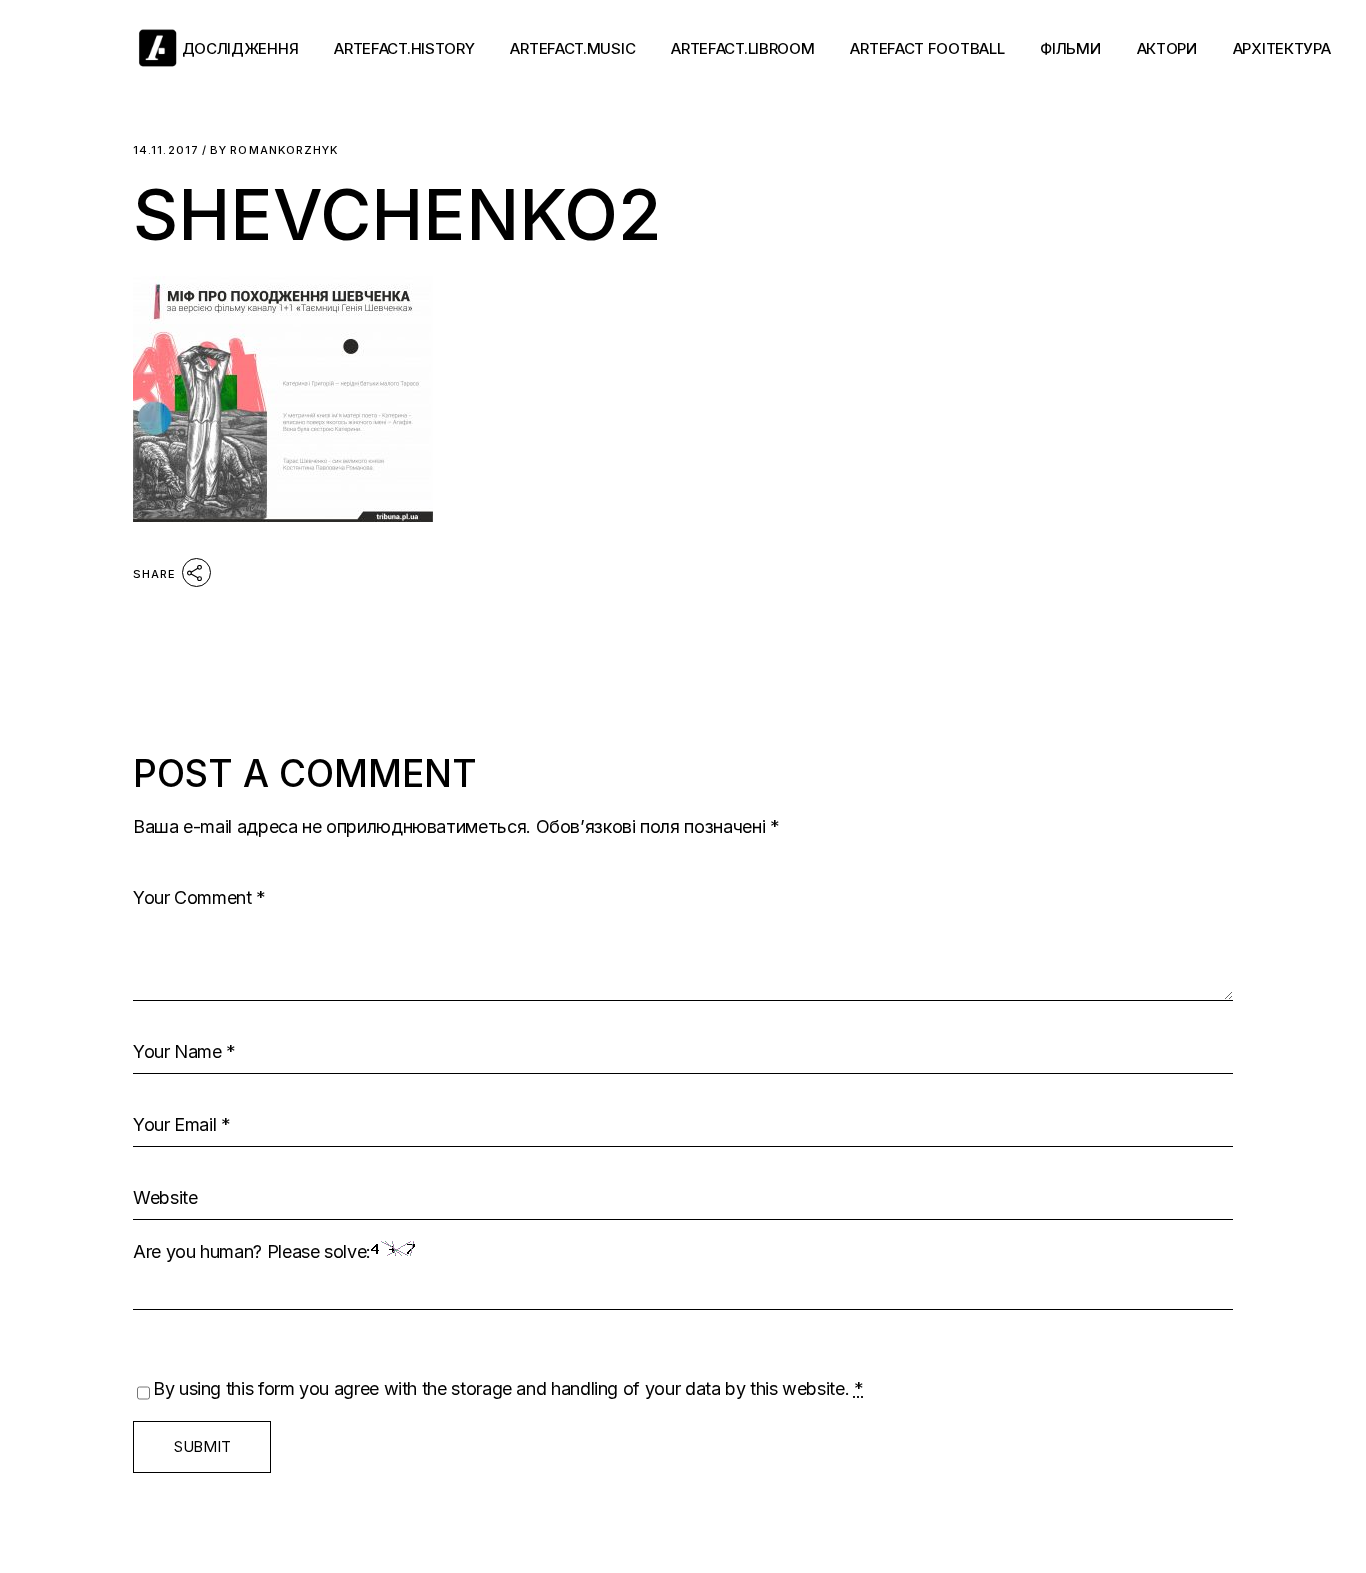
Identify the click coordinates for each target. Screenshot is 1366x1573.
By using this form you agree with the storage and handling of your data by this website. (508, 1388)
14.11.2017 (166, 150)
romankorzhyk (274, 150)
